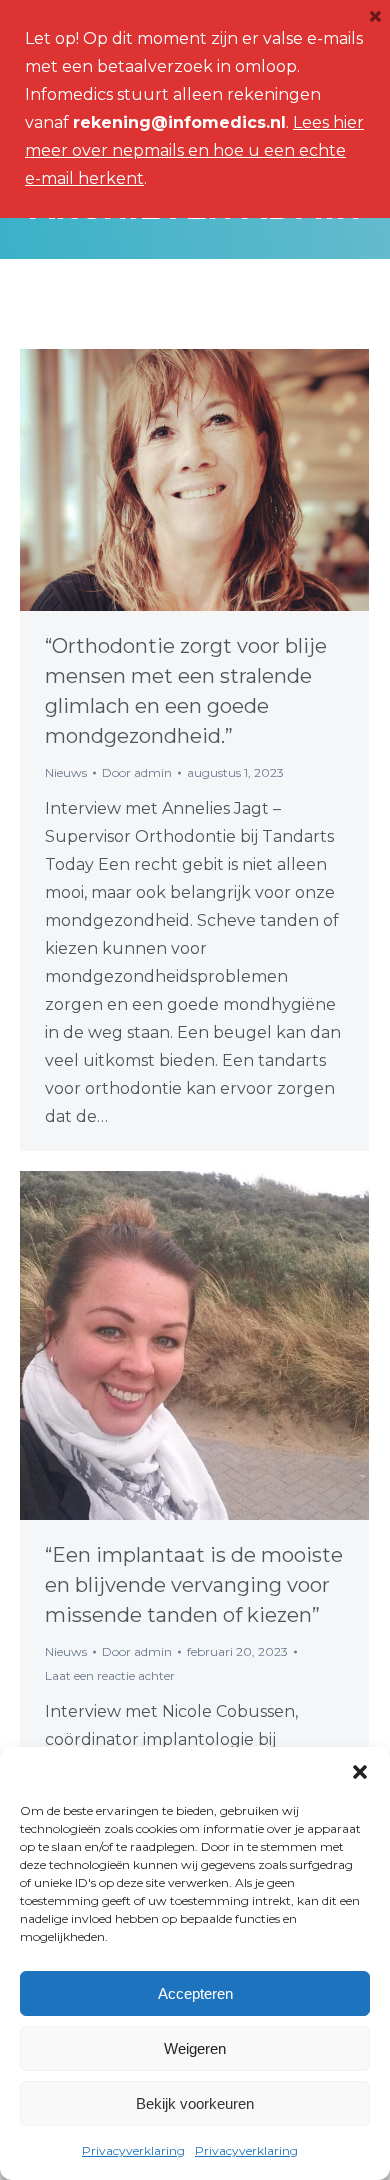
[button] (360, 1772)
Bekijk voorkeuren (195, 2103)
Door (137, 772)
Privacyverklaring (133, 2150)
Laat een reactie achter (110, 1675)
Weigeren (195, 2048)
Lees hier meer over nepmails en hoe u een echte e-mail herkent (194, 150)
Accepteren (195, 1993)
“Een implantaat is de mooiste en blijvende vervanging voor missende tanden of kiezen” (194, 1585)
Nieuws (66, 772)
